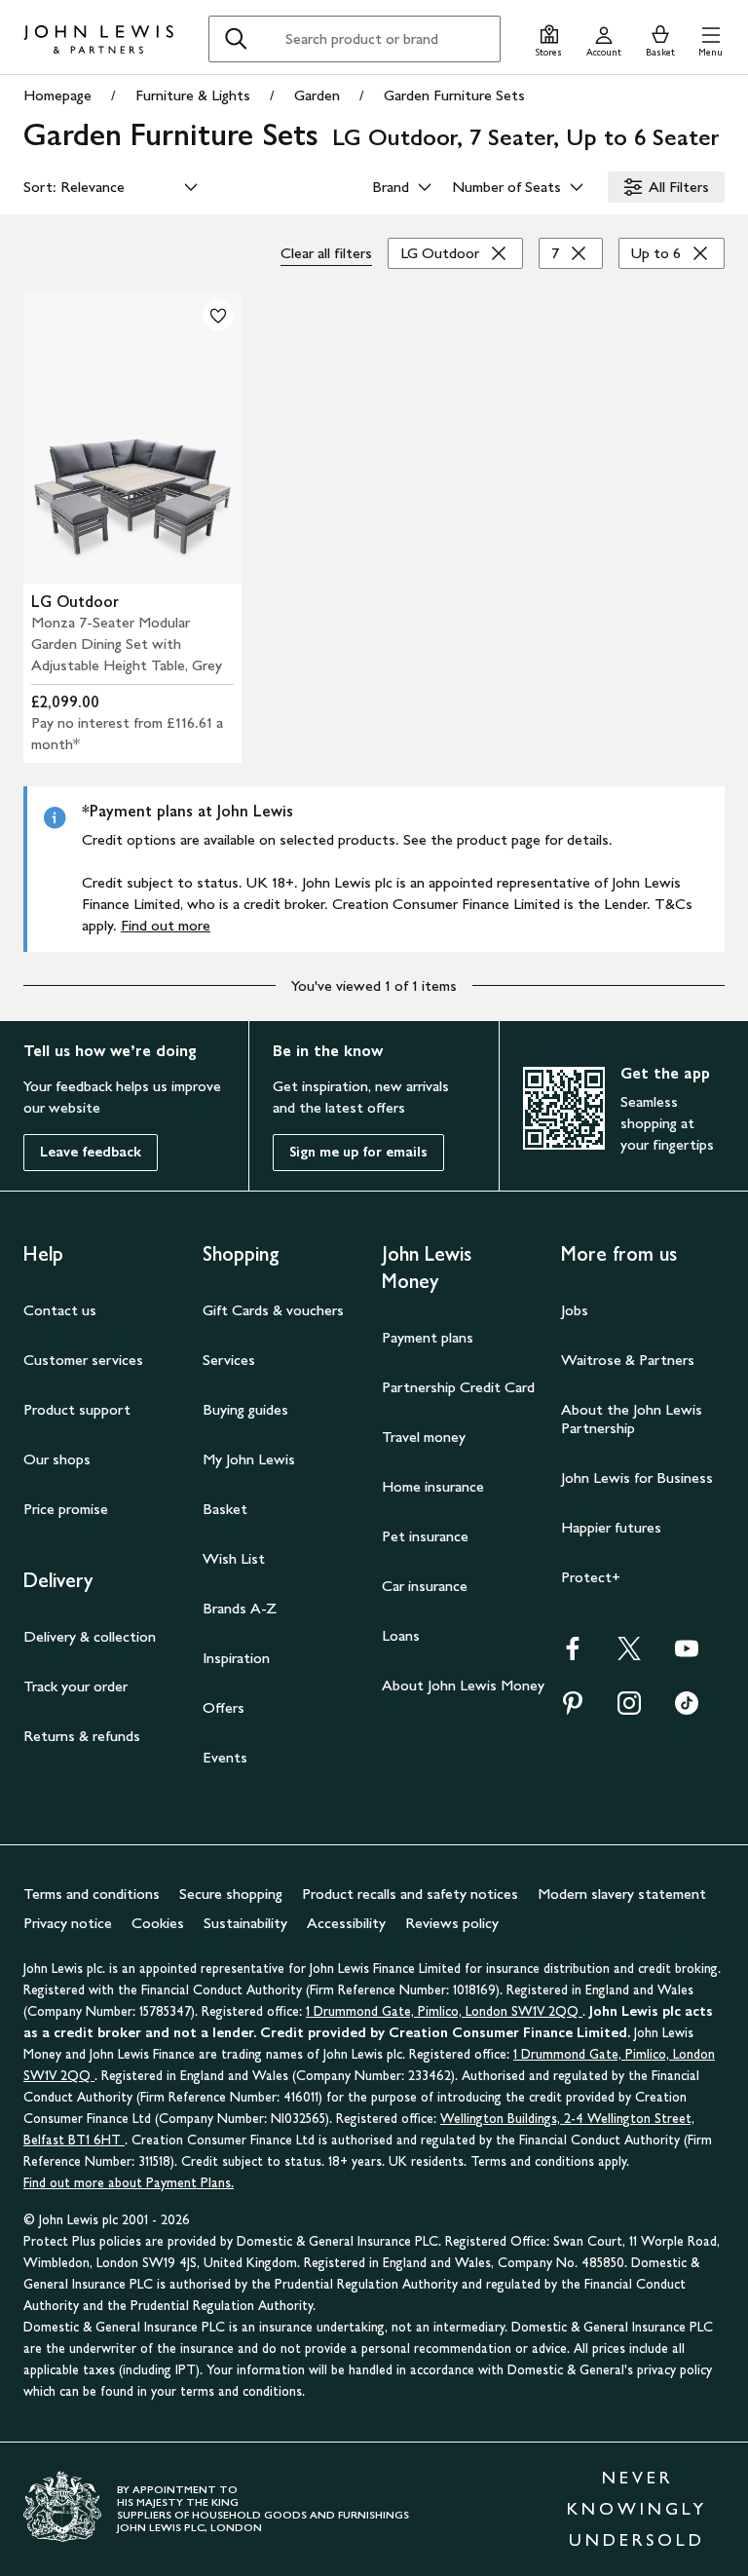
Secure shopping (231, 1894)
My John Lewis (249, 1459)
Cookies (158, 1923)
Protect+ (591, 1577)
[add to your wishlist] (218, 316)
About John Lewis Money (463, 1685)
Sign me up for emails (358, 1152)
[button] (711, 38)
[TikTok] (687, 1709)
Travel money (424, 1437)
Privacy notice (68, 1923)
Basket (225, 1509)
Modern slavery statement (622, 1894)
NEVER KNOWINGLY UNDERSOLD (637, 2509)
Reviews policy (452, 1923)
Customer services (83, 1360)
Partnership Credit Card (458, 1387)
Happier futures (611, 1527)
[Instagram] (629, 1709)
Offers (224, 1707)
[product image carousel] (132, 438)
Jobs (575, 1310)
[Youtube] (687, 1655)
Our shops (57, 1459)
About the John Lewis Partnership (632, 1419)
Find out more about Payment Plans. (129, 2183)
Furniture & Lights (193, 95)
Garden (317, 95)
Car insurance (425, 1586)
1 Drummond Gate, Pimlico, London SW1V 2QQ (444, 2011)
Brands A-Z (240, 1608)
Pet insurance (425, 1536)
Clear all (326, 253)
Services (229, 1360)
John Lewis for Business (637, 1477)
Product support (77, 1409)
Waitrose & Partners (628, 1360)
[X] (629, 1655)
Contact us (60, 1310)
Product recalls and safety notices (410, 1894)
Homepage (57, 95)
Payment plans (428, 1337)
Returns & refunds (82, 1736)
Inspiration (236, 1658)
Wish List (234, 1558)
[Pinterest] (573, 1709)
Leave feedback (91, 1152)
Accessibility (346, 1923)
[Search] (236, 39)
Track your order (75, 1686)
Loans (401, 1635)
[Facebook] (573, 1655)
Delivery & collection (90, 1636)
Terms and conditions (92, 1894)
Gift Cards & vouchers (273, 1310)
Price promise (66, 1509)
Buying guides (245, 1409)
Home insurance (433, 1486)
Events (225, 1757)
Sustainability (245, 1923)
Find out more (166, 925)
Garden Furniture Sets (454, 95)
